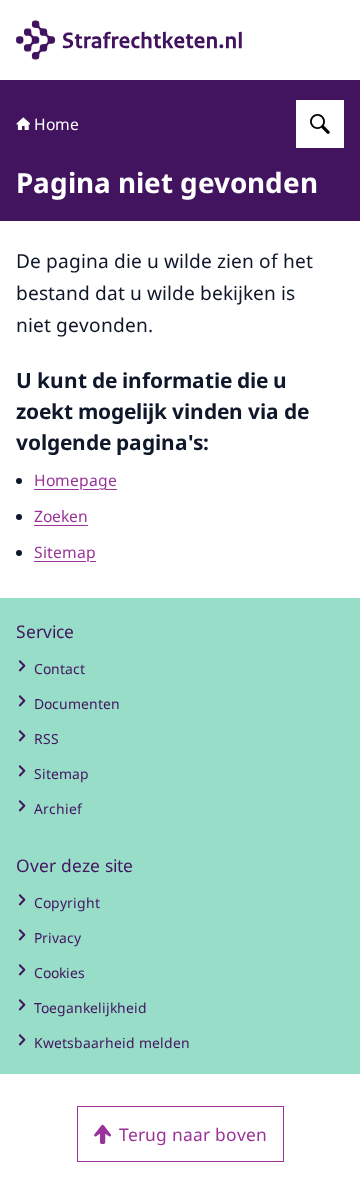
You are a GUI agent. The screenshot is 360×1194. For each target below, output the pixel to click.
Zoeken (61, 516)
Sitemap (65, 552)
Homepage (75, 480)
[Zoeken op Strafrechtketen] (320, 124)
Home (56, 124)
